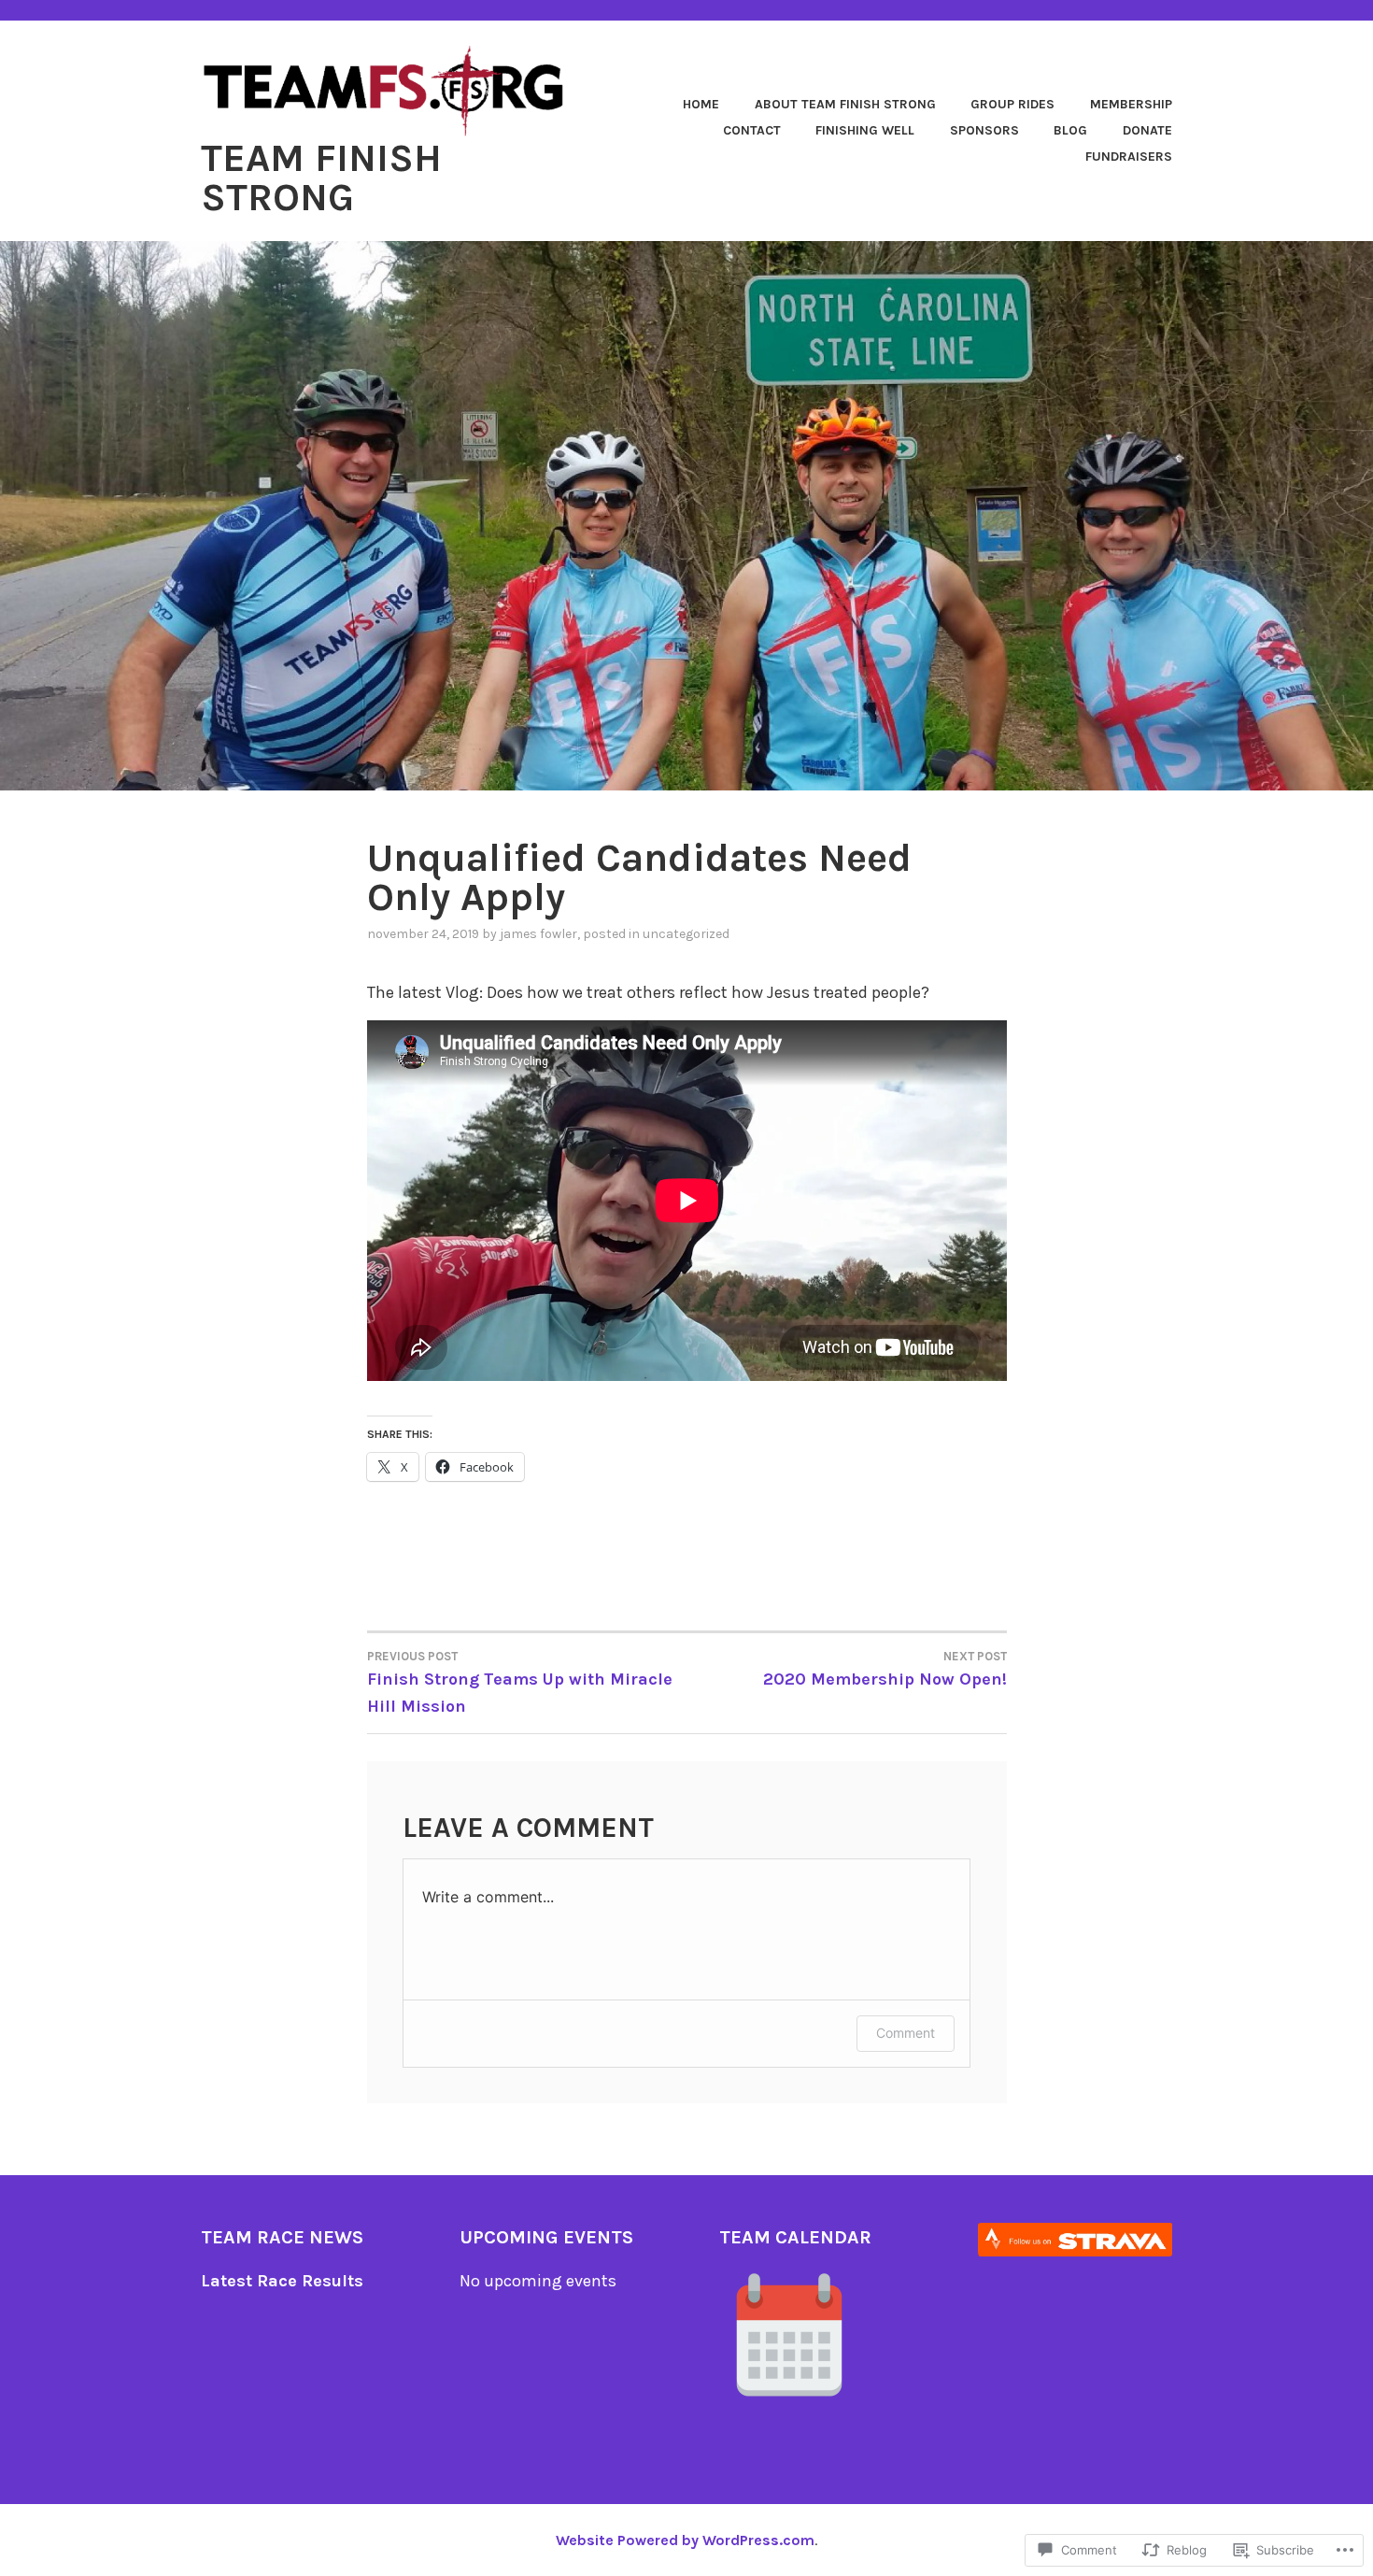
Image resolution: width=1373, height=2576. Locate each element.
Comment (906, 2033)
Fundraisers (1129, 157)
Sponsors (984, 130)
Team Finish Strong (321, 178)
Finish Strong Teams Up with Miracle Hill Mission (520, 1683)
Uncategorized (686, 934)
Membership (1131, 104)
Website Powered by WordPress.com (685, 2540)
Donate (1147, 130)
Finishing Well (865, 130)
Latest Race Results (282, 2281)
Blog (1070, 130)
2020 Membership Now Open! (885, 1669)
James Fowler (538, 934)
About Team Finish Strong (845, 104)
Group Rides (1012, 104)
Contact (752, 130)
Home (701, 104)
